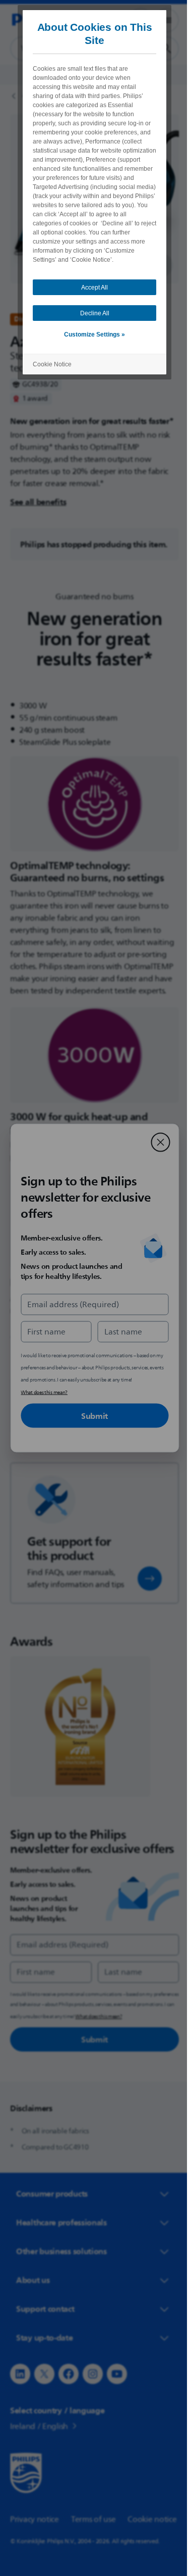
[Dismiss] (157, 1142)
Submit (90, 1416)
